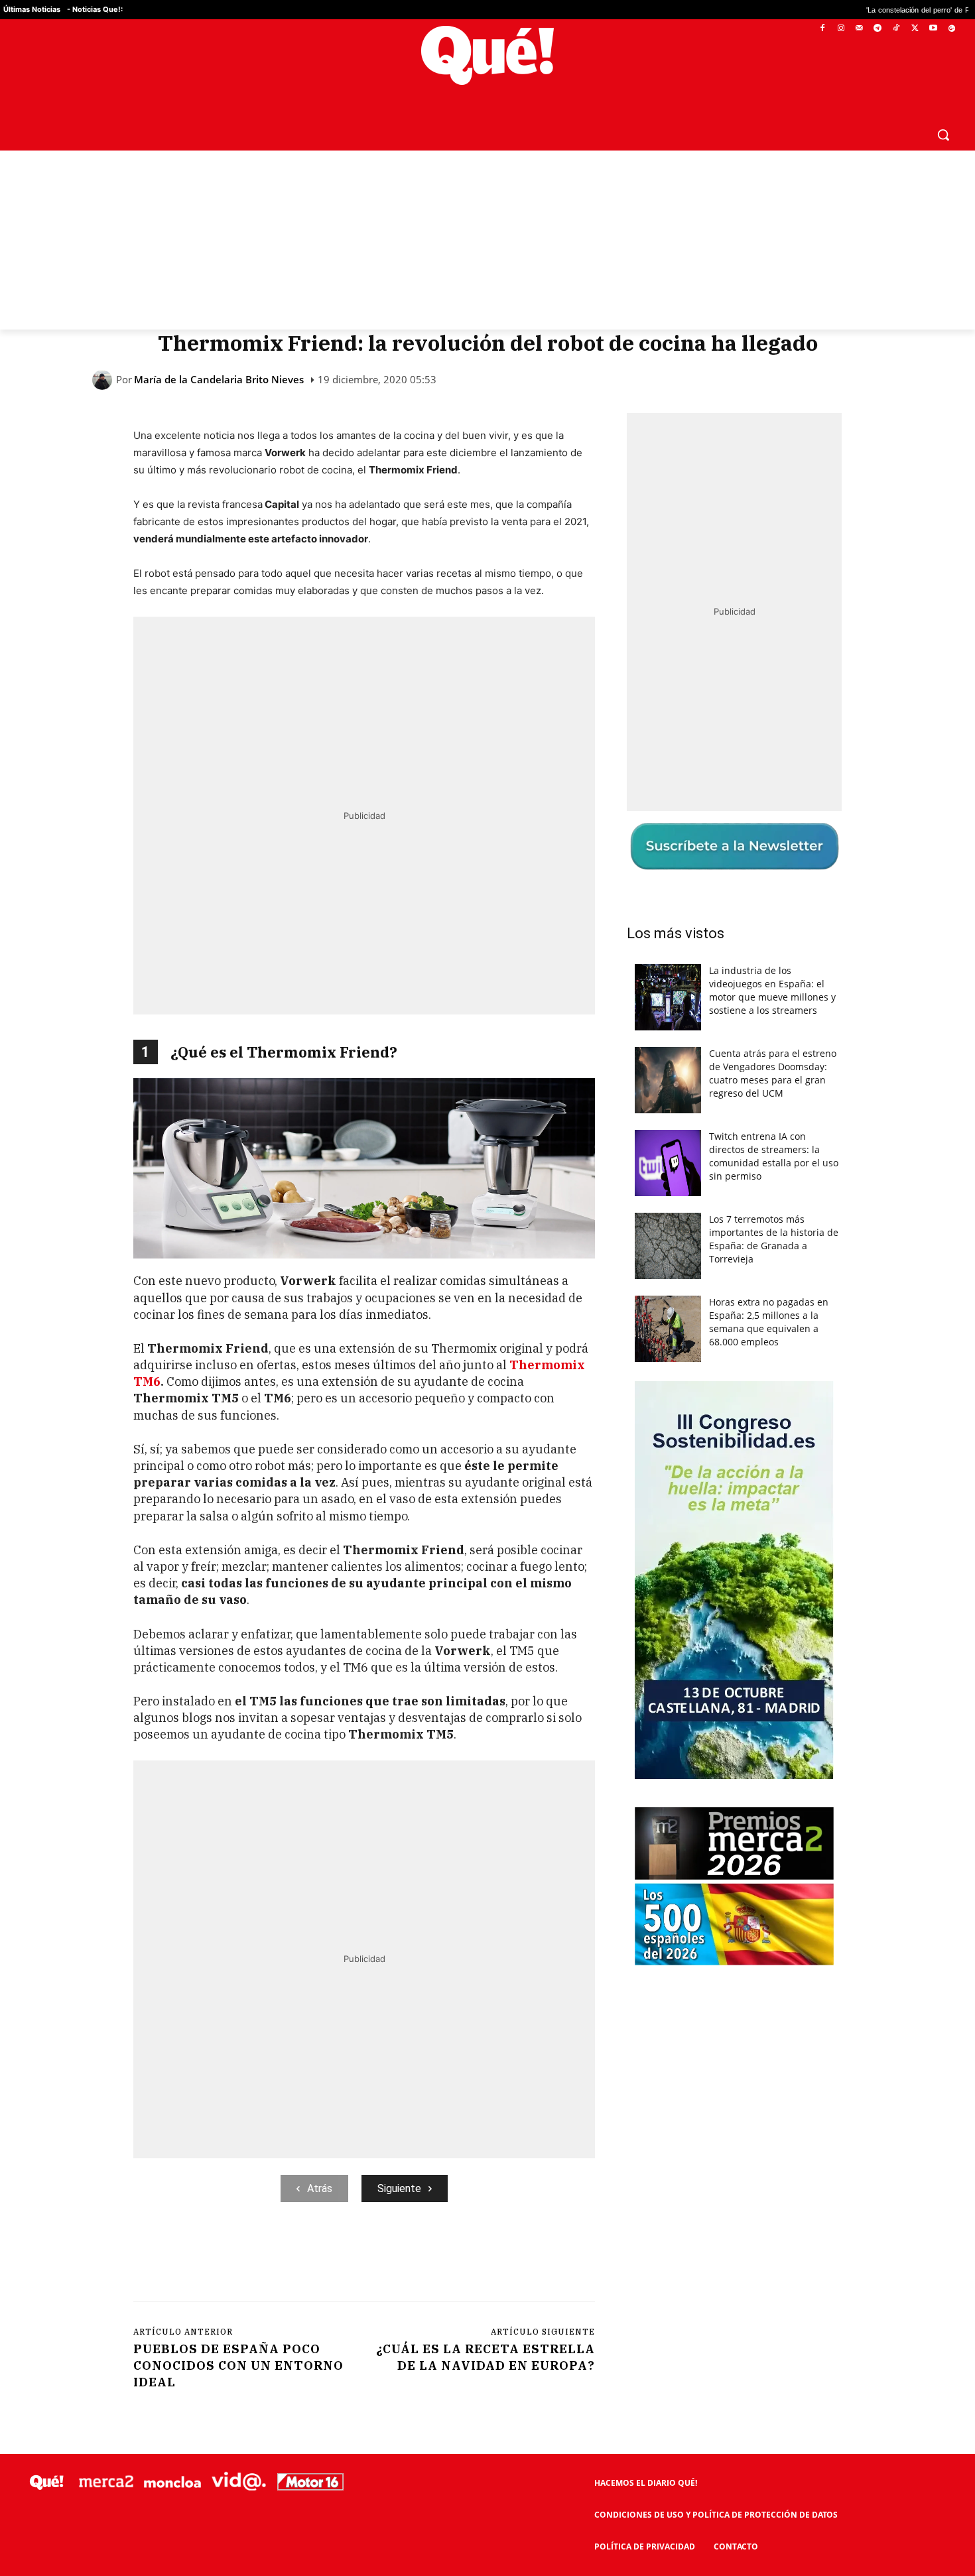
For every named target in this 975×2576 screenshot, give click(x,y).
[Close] (717, 1075)
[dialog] (487, 1288)
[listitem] (487, 1256)
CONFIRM (396, 1480)
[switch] (652, 1285)
